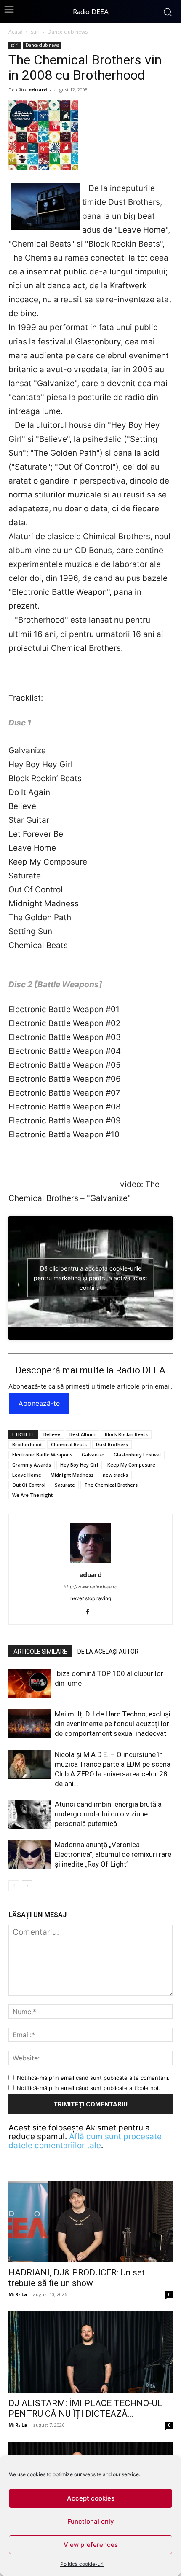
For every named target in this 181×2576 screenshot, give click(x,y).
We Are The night (32, 1495)
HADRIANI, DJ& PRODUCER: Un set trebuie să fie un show (77, 2278)
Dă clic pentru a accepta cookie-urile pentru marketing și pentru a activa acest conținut (90, 1278)
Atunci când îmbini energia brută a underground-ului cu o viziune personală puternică (108, 1814)
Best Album (83, 1434)
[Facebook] (91, 1612)
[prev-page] (14, 1886)
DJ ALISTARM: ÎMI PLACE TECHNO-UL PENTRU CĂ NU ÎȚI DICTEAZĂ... (85, 2408)
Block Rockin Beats (126, 1434)
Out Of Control (29, 1485)
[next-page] (27, 1886)
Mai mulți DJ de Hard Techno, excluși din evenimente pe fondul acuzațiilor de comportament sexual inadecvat (113, 1724)
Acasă (16, 32)
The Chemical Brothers (111, 1485)
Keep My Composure (131, 1465)
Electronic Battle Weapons (42, 1455)
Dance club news (68, 32)
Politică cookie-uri (82, 2564)
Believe (52, 1434)
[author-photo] (90, 1563)
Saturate (65, 1485)
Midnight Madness (72, 1475)
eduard (38, 90)
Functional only (91, 2521)
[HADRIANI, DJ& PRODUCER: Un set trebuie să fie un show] (90, 2222)
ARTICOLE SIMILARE (40, 1652)
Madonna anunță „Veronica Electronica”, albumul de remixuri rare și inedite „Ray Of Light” (113, 1854)
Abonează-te (39, 1403)
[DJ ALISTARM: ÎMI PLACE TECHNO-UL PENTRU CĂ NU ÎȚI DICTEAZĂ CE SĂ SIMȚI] (90, 2352)
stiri (35, 32)
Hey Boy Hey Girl (79, 1465)
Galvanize (93, 1455)
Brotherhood (27, 1444)
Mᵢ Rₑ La (18, 2294)
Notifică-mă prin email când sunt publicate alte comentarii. (93, 2078)
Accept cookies (91, 2498)
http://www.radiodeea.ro (90, 1587)
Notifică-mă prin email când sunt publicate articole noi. (88, 2088)
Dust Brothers (112, 1444)
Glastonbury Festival (137, 1455)
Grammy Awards (32, 1465)
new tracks (115, 1475)
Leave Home (27, 1475)
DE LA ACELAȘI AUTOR (108, 1652)
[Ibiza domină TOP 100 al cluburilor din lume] (29, 1683)
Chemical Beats (69, 1444)
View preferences (91, 2545)
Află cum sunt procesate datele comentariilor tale (85, 2141)
